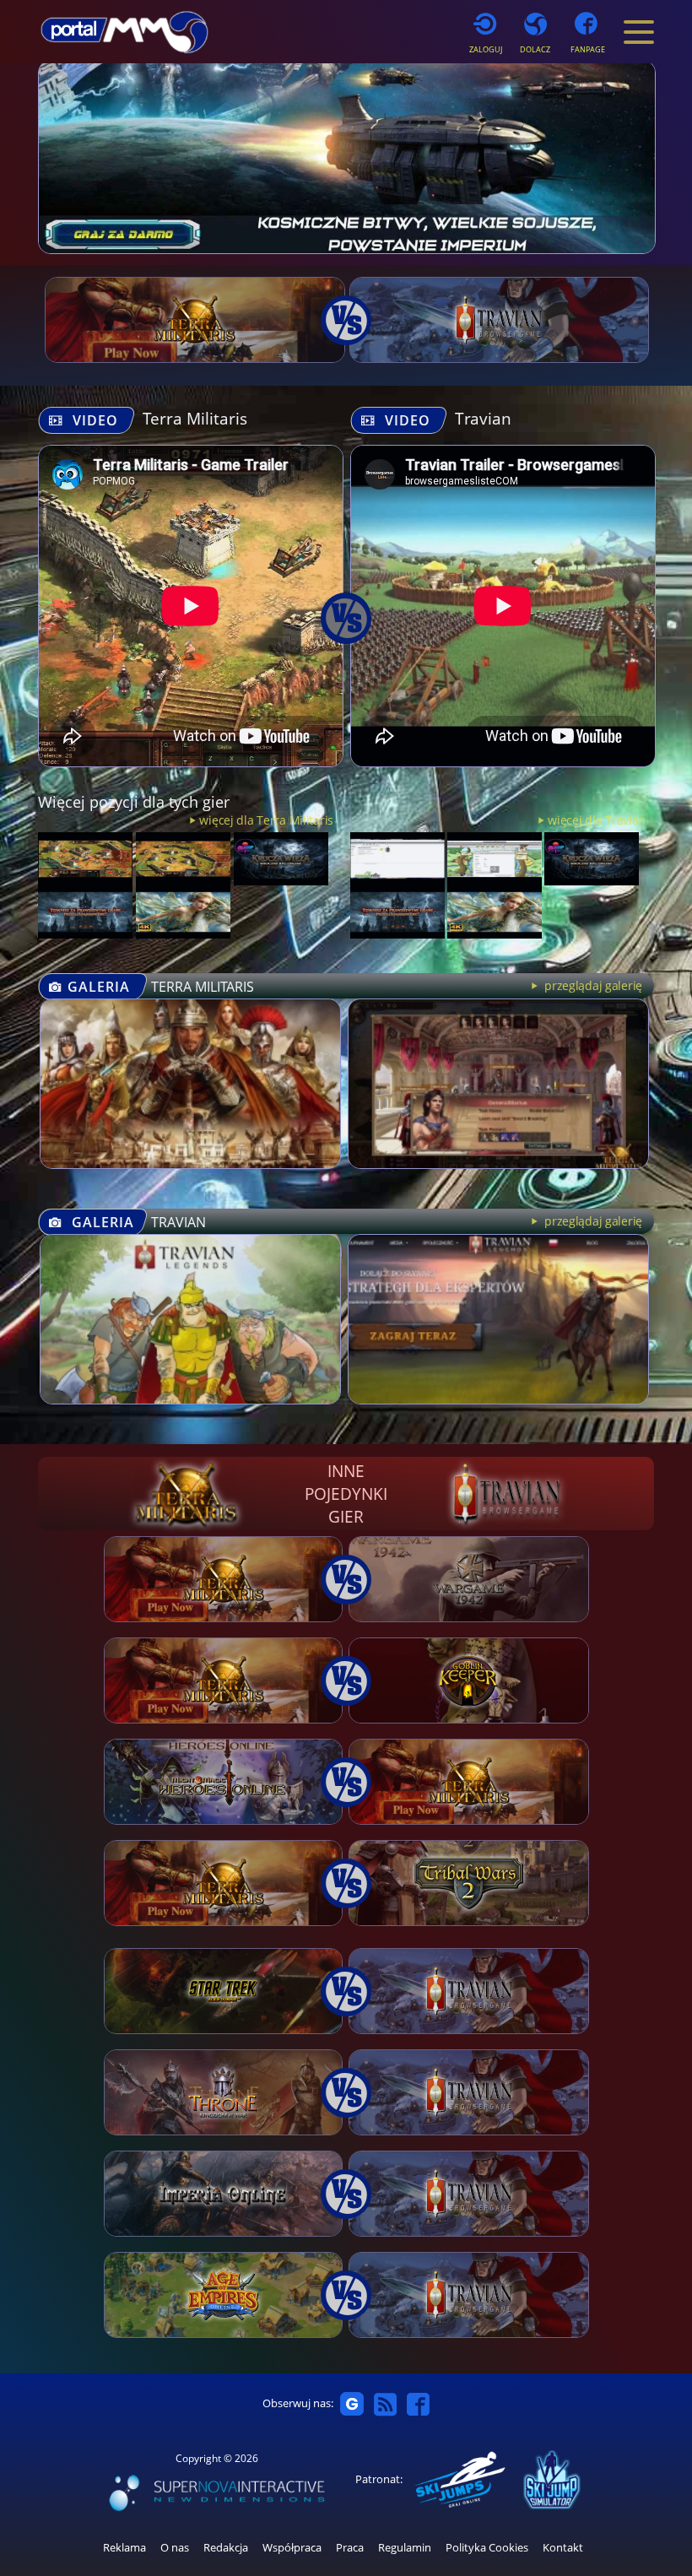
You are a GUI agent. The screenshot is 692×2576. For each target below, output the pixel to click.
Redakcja (226, 2548)
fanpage (588, 49)
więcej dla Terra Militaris (266, 820)
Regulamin (405, 2548)
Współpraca (292, 2548)
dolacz (535, 49)
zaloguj (486, 49)
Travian (483, 418)
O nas (175, 2548)
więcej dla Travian (597, 820)
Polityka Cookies (487, 2548)
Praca (350, 2548)
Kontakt (563, 2548)
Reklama (124, 2548)
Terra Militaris (195, 418)
